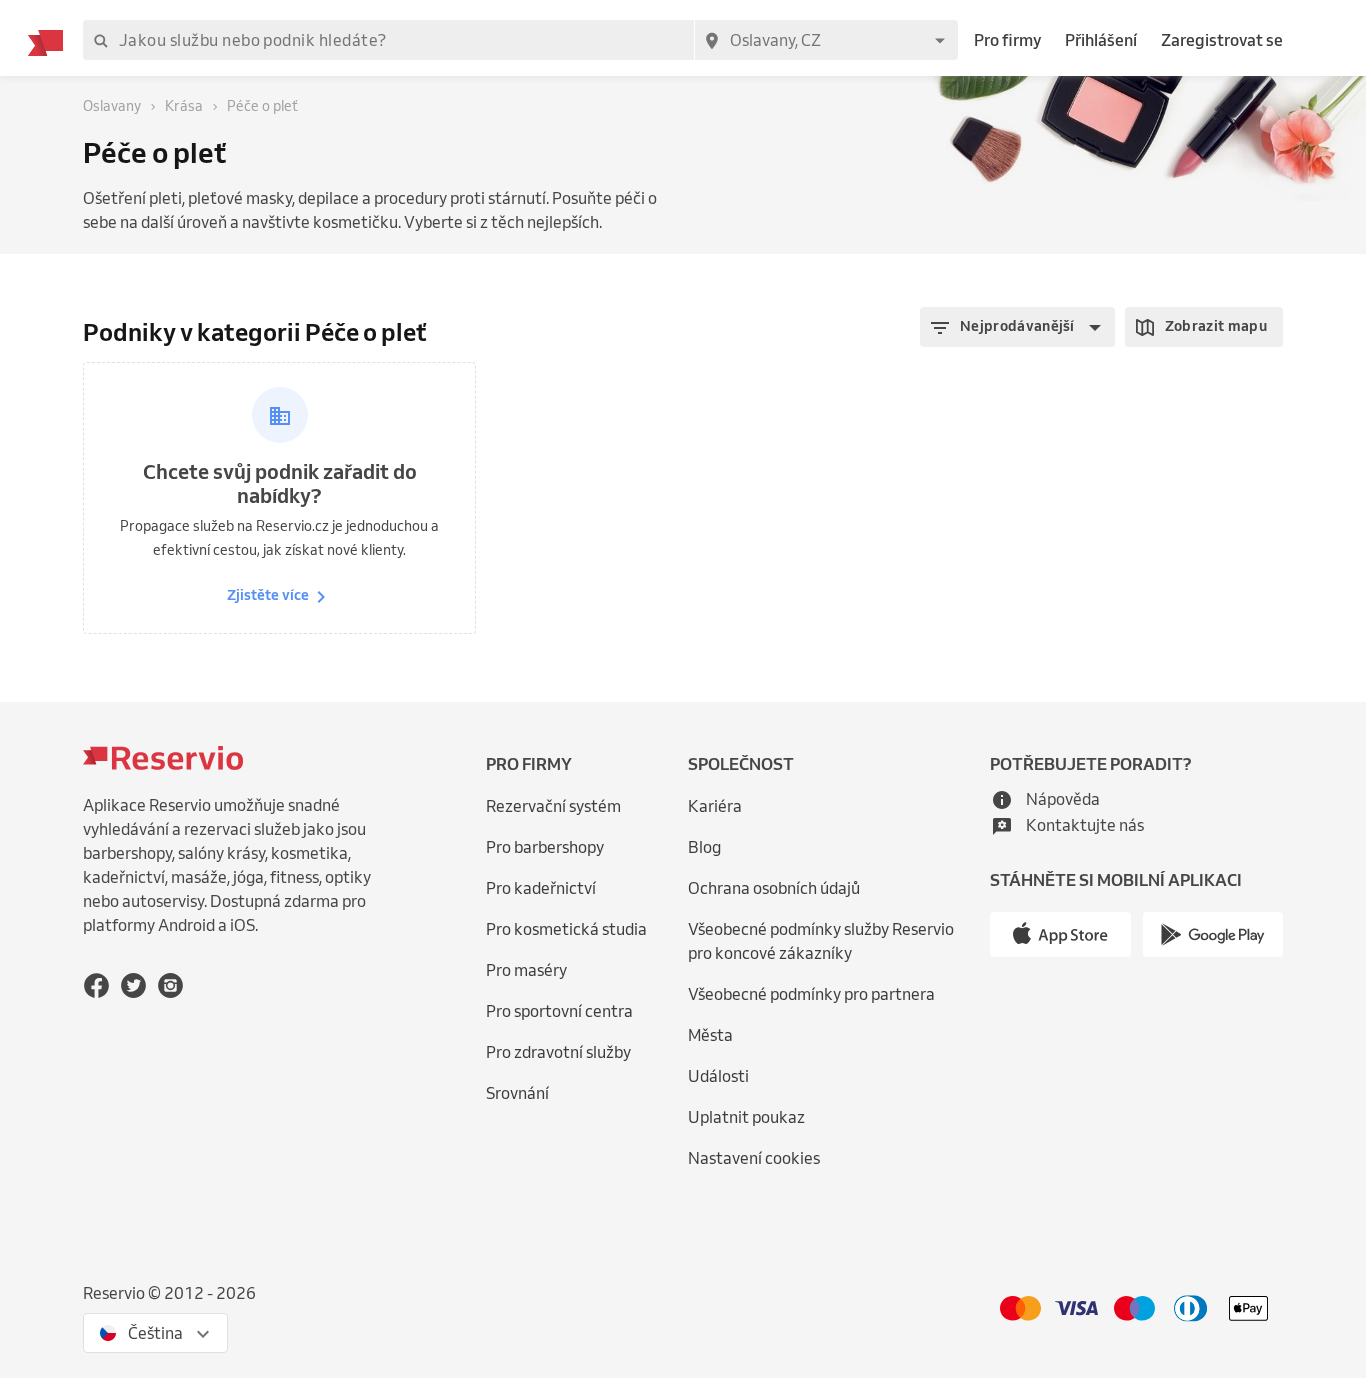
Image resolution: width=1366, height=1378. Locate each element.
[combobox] (826, 40)
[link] (834, 941)
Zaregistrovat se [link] (1222, 40)
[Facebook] (96, 985)
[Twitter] (133, 985)
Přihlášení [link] (1101, 40)
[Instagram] (170, 985)
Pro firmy (1007, 40)
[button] (1017, 327)
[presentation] (155, 1333)
